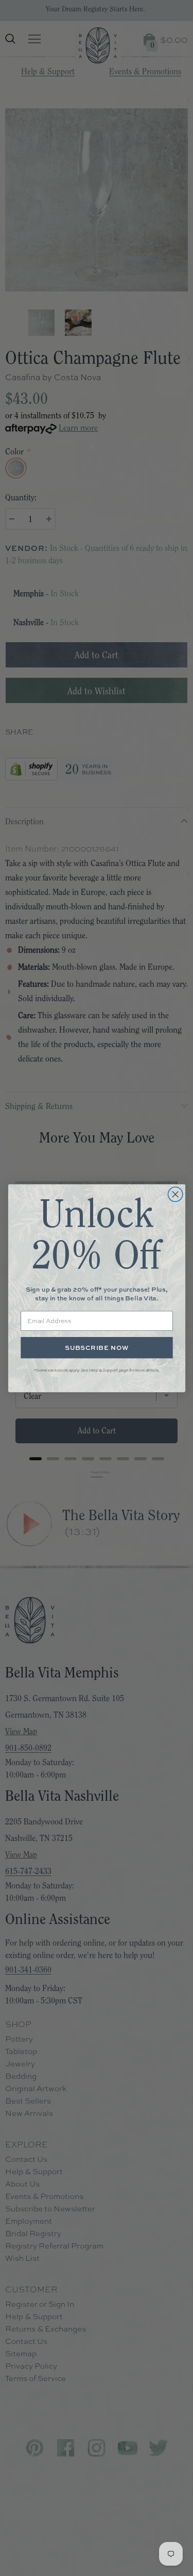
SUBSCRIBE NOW (97, 1348)
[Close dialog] (175, 1194)
